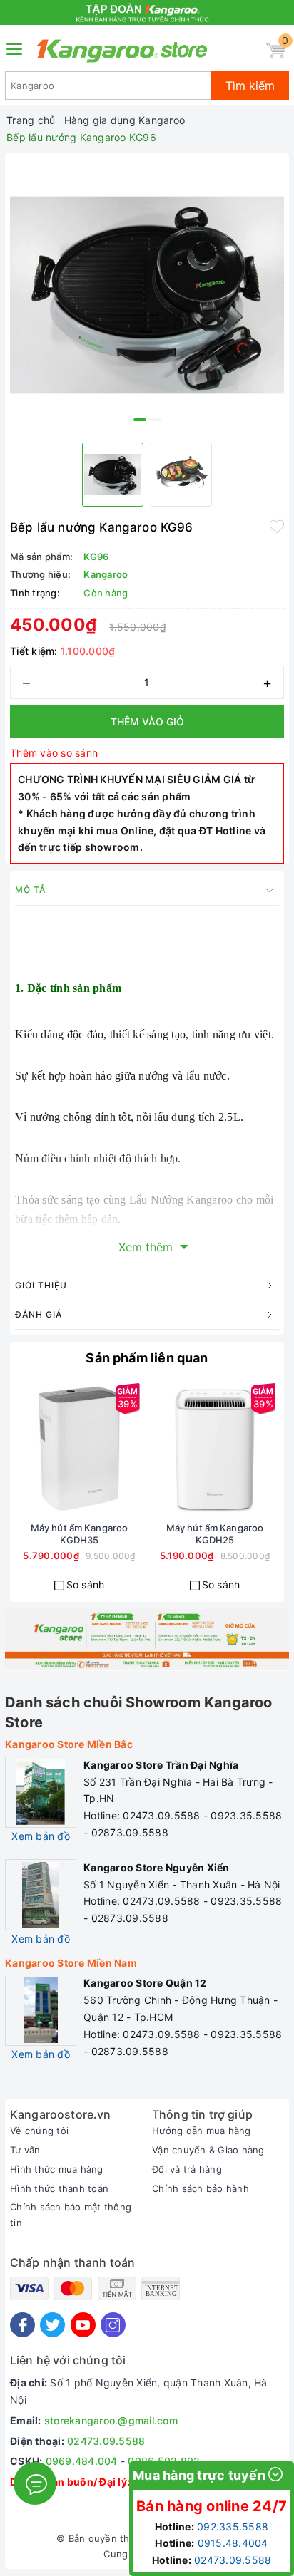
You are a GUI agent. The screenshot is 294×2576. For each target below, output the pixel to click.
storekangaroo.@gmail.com (111, 2420)
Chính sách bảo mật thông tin (71, 2215)
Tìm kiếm (250, 86)
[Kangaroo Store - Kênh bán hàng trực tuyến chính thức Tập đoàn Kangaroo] (122, 51)
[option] (147, 295)
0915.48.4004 (233, 2543)
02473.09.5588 (106, 2441)
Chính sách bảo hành (201, 2188)
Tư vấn (25, 2150)
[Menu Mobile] (15, 47)
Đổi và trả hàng (187, 2169)
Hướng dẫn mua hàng (202, 2131)
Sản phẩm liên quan (147, 1358)
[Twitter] (52, 2325)
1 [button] (140, 420)
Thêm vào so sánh (54, 753)
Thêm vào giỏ (147, 721)
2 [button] (155, 420)
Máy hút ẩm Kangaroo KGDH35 (79, 1534)
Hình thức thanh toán (59, 2188)
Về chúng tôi (39, 2131)
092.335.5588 (233, 2526)
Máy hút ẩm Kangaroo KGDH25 (215, 1534)
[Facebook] (22, 2325)
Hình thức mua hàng (57, 2169)
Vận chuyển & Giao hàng (208, 2150)
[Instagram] (113, 2325)
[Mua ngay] (28, 1449)
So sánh (86, 1584)
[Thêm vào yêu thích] (277, 526)
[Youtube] (83, 2325)
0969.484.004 (82, 2461)
